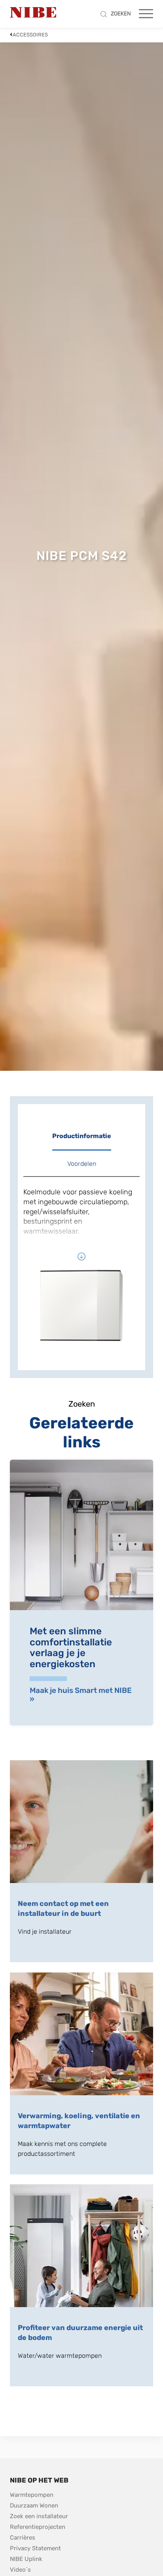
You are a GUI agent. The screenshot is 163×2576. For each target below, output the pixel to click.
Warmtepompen (32, 2495)
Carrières (23, 2538)
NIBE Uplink (26, 2559)
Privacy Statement (35, 2548)
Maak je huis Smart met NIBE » (81, 1695)
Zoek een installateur (39, 2516)
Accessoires (30, 35)
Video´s (20, 2570)
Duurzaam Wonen (34, 2506)
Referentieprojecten (38, 2527)
